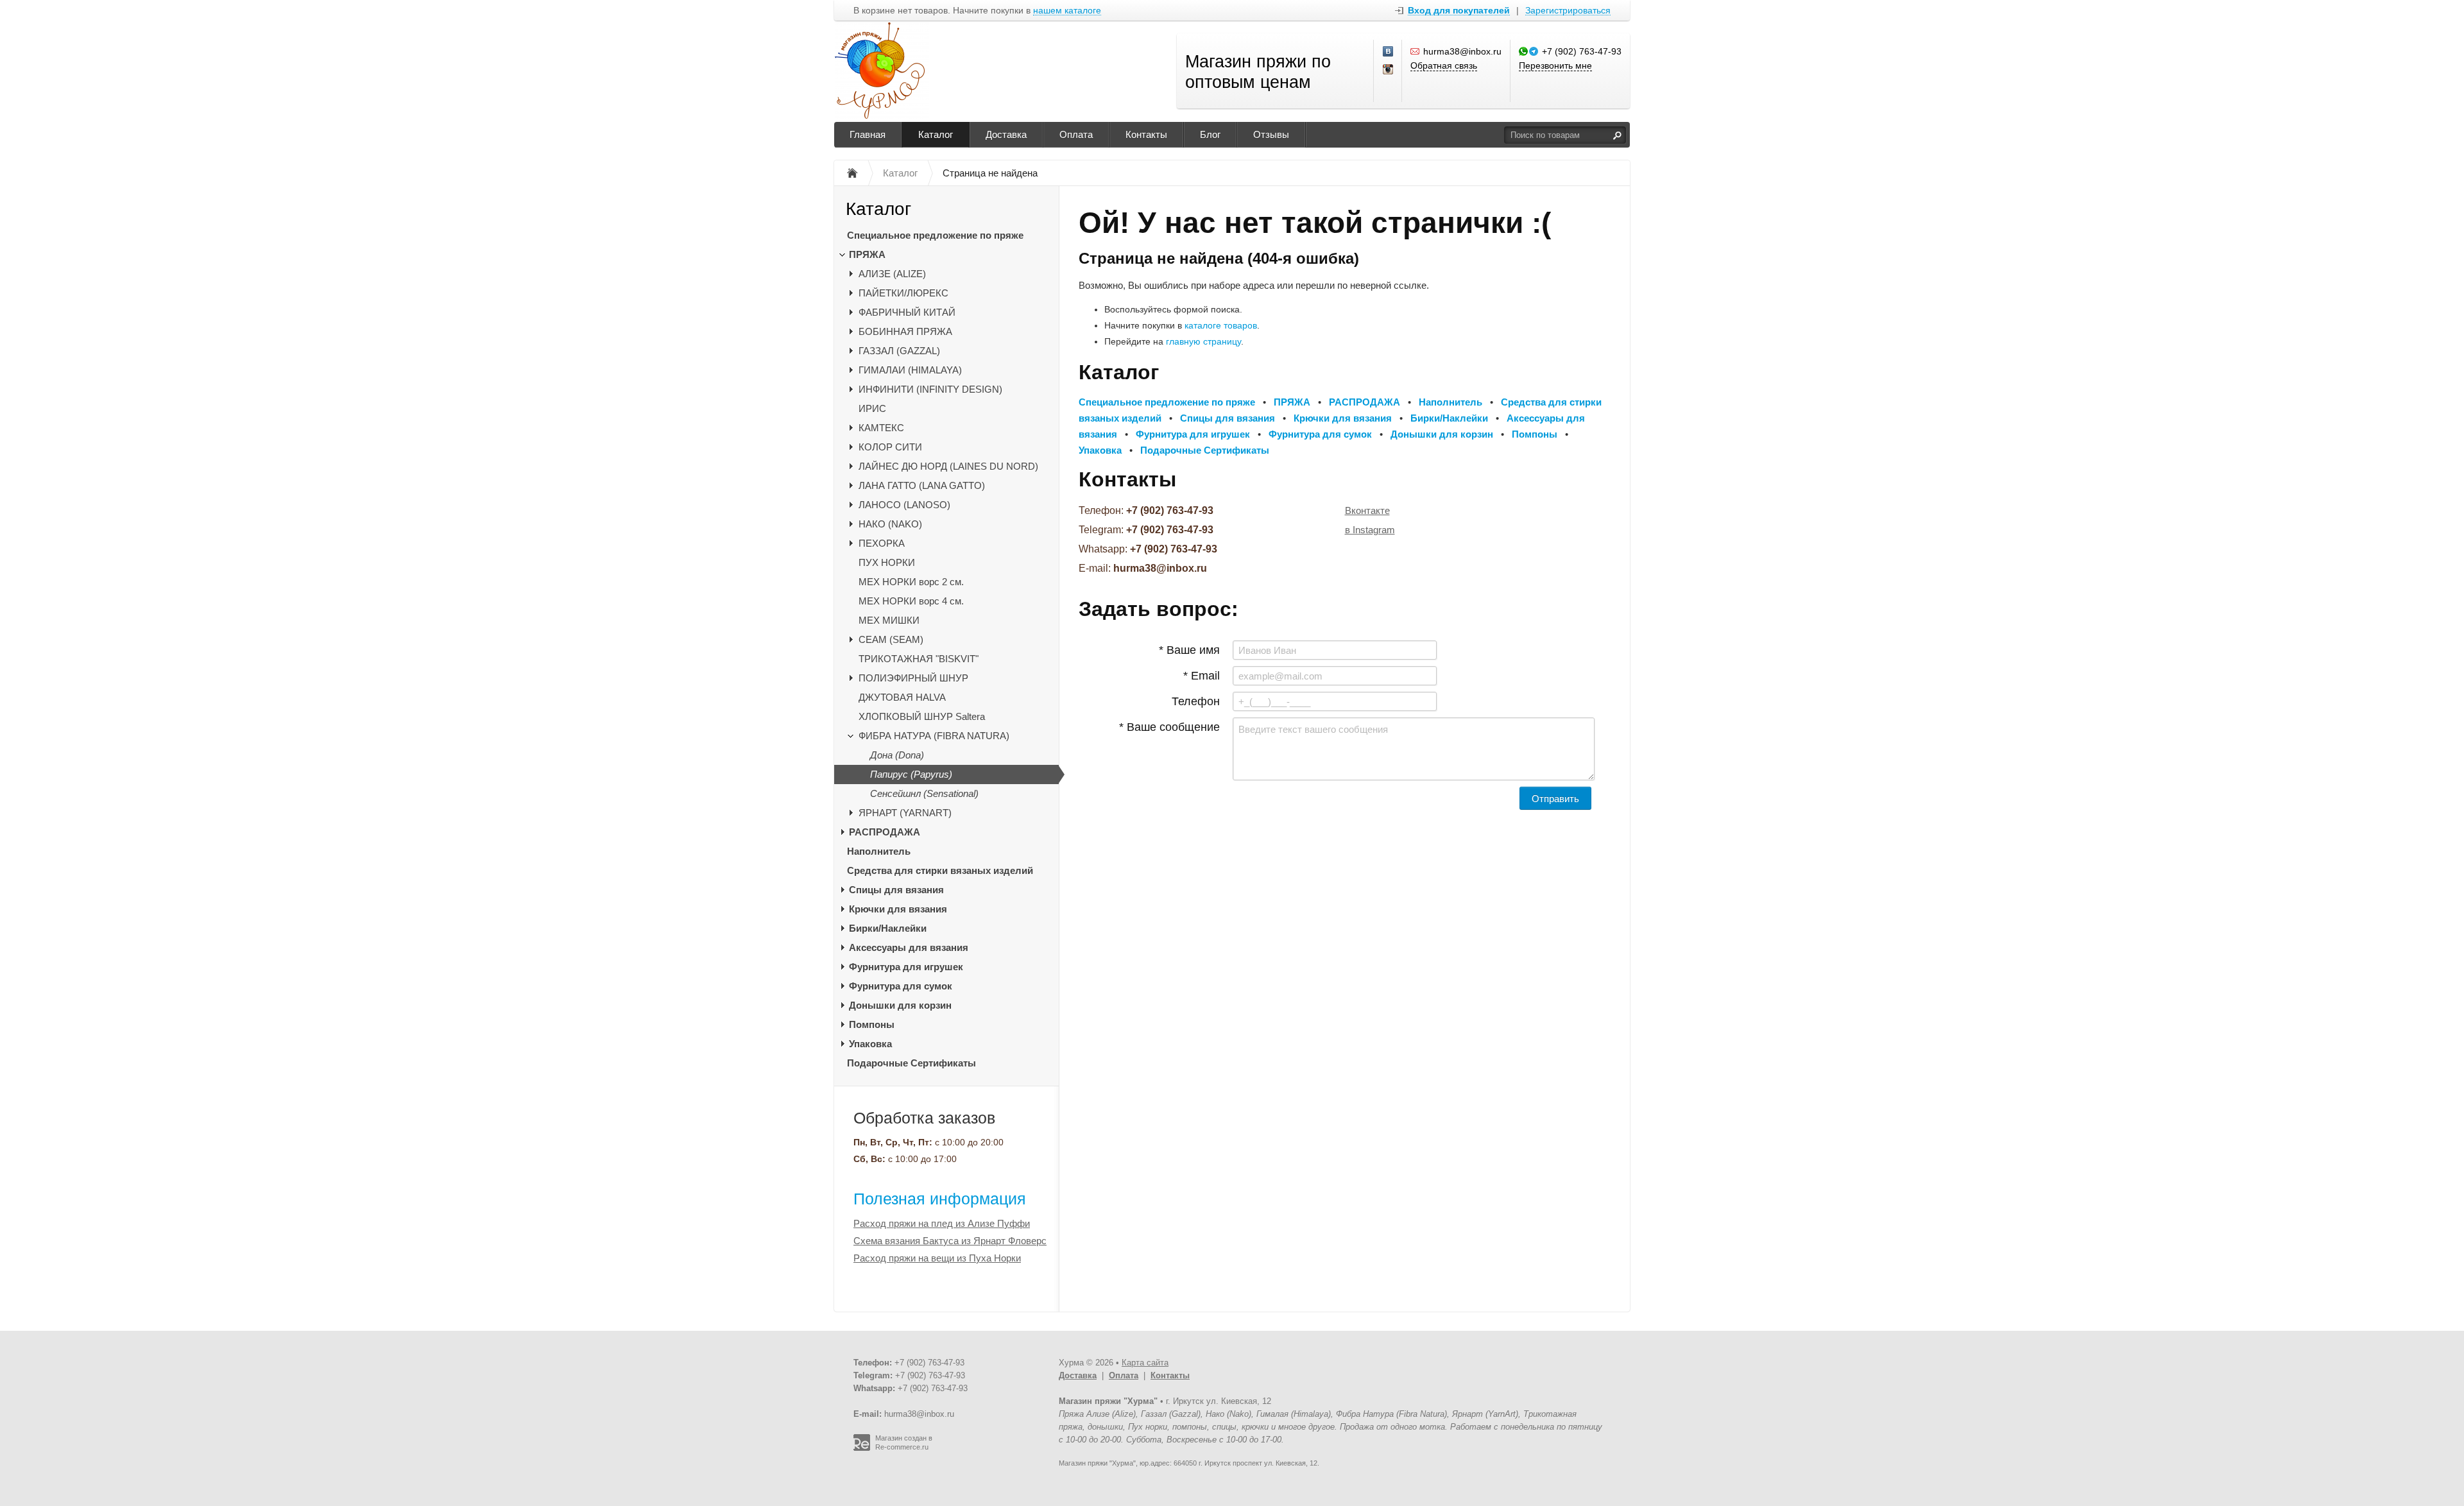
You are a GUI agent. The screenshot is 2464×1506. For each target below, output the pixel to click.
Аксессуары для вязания (909, 947)
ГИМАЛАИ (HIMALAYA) (910, 370)
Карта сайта (1145, 1363)
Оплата (1076, 134)
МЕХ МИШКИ (889, 620)
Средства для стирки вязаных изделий (940, 870)
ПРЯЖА (867, 254)
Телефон (1196, 701)
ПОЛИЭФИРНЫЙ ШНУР (913, 678)
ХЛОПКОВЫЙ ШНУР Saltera (922, 716)
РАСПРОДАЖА (885, 832)
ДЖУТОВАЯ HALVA (902, 697)
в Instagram (1370, 530)
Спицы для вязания (896, 890)
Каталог (936, 134)
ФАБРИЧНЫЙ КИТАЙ (907, 312)
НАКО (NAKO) (890, 524)
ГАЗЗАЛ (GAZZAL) (899, 351)
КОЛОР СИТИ (890, 447)
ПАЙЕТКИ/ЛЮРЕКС (903, 293)
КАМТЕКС (881, 428)
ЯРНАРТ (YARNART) (905, 813)
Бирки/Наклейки (888, 928)
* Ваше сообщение (1169, 727)
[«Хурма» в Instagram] (1389, 70)
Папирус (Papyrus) (911, 774)
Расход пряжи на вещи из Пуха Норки (937, 1258)
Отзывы (1271, 134)
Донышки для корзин (900, 1005)
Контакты (1146, 134)
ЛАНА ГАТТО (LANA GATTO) (922, 485)
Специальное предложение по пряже (935, 235)
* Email (1202, 676)
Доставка (1006, 134)
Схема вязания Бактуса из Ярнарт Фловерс (950, 1241)
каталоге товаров (1221, 325)
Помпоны (872, 1024)
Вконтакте (1367, 510)
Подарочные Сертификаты (911, 1063)
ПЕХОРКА (882, 543)
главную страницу (1203, 341)
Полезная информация (940, 1199)
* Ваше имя (1189, 650)
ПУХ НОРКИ (887, 562)
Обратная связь (1444, 65)
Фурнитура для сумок (901, 986)
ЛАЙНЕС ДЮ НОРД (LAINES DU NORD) (948, 466)
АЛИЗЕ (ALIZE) (892, 274)
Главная (868, 134)
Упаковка (870, 1044)
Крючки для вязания (898, 909)
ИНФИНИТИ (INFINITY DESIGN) (930, 389)
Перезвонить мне (1555, 65)
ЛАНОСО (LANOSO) (904, 505)
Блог (1210, 134)
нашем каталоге (1067, 11)
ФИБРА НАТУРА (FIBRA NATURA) (934, 736)
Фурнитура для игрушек (906, 967)
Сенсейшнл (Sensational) (924, 793)
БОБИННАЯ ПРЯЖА (905, 331)
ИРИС (872, 408)
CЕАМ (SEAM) (891, 639)
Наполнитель (879, 851)
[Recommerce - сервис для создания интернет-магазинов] (862, 1448)
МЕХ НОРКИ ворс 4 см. (911, 601)
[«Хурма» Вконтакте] (1389, 52)
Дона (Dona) (897, 755)
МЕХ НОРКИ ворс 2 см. (911, 582)
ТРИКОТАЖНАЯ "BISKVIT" (919, 659)
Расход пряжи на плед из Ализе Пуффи (942, 1223)
